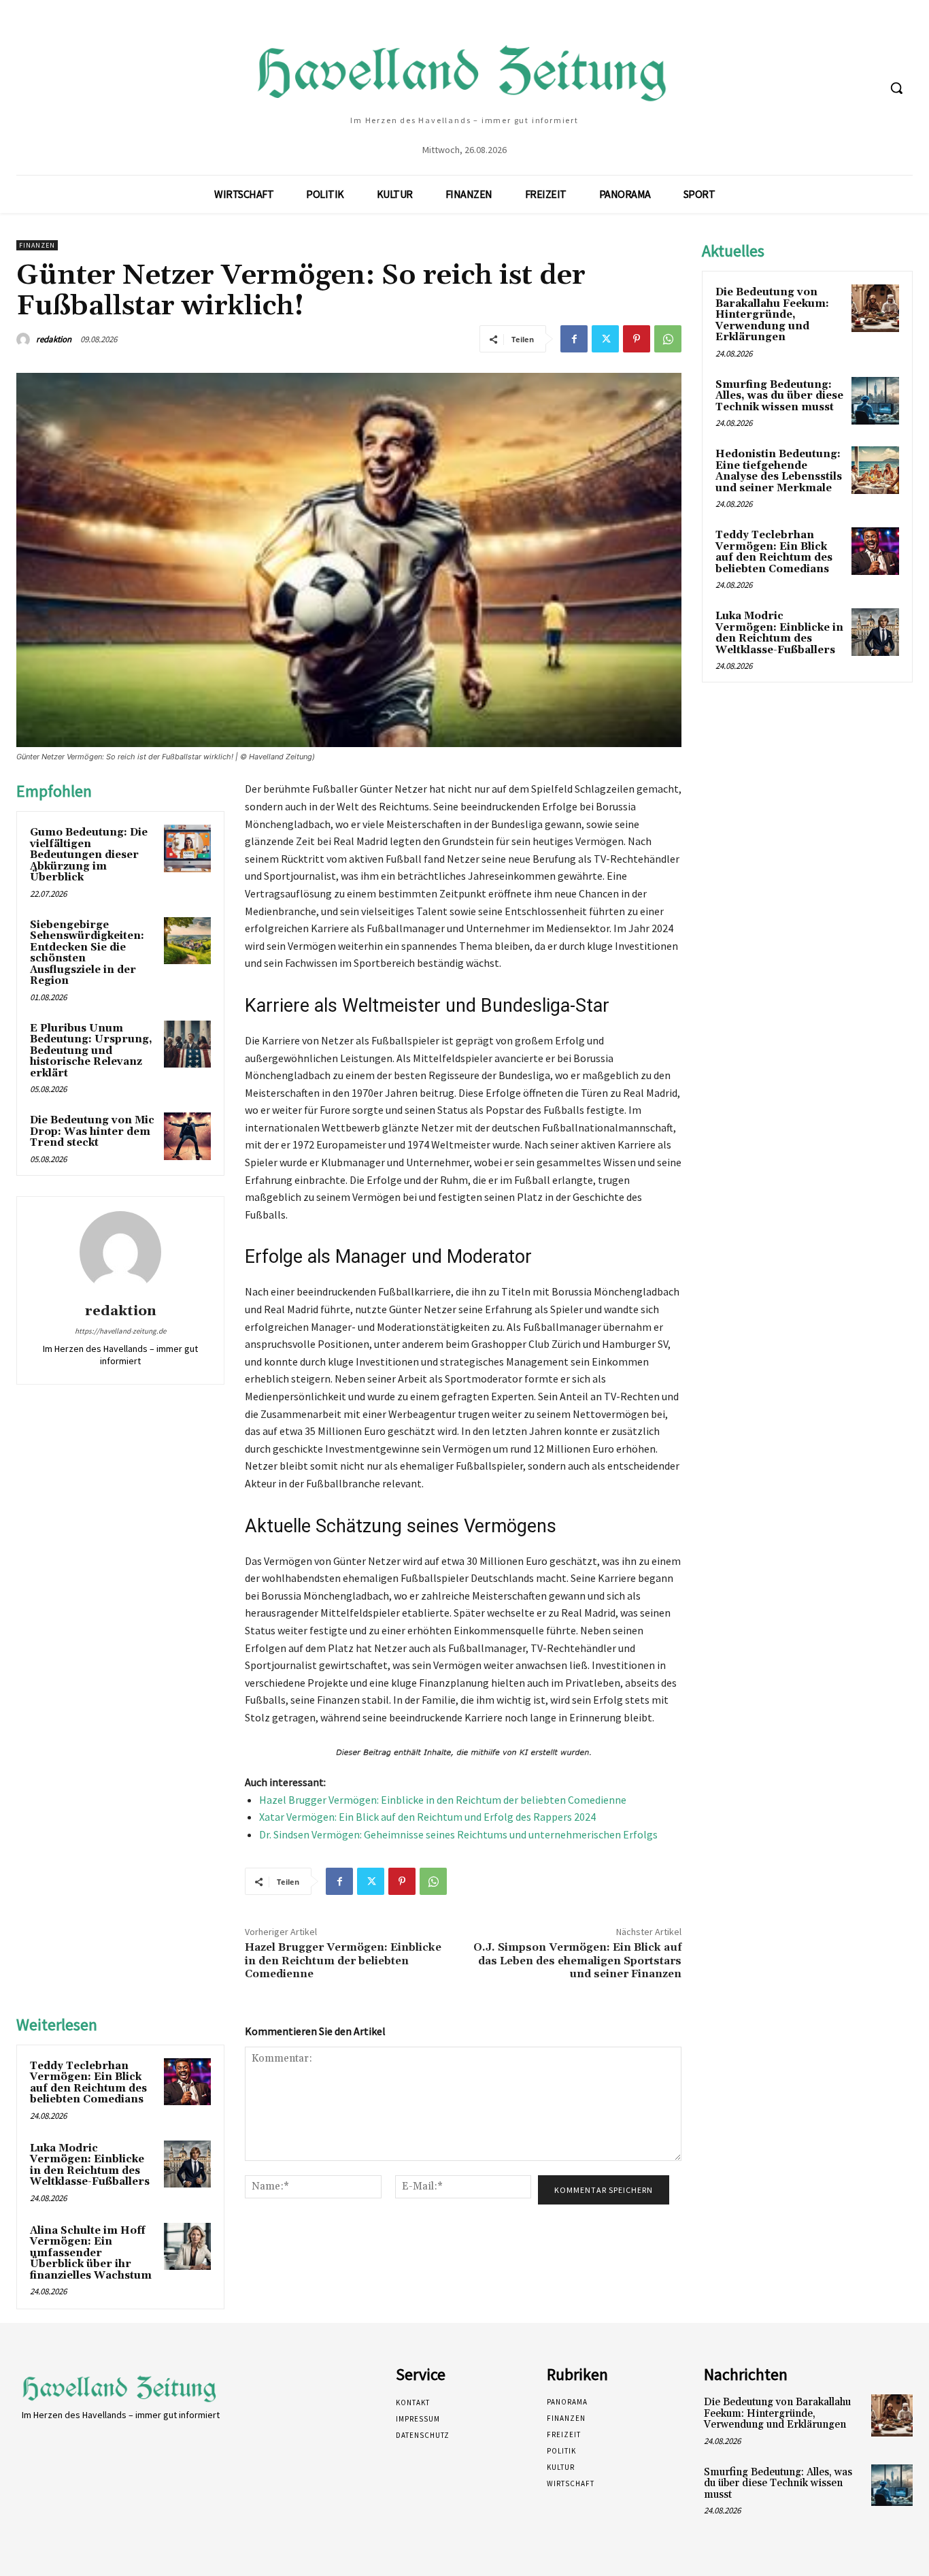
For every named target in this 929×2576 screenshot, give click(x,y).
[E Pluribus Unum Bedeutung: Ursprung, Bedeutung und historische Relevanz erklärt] (187, 1044)
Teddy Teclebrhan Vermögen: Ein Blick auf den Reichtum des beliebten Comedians (88, 2083)
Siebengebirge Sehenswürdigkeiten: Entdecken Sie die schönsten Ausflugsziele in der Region (87, 953)
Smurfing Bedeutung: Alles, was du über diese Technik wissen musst (779, 396)
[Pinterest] (637, 339)
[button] (896, 88)
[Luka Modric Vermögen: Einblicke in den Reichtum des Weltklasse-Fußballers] (187, 2164)
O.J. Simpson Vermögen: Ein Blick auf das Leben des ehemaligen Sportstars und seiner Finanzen (577, 1960)
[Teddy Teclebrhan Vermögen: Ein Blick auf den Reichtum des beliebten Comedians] (187, 2082)
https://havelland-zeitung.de (120, 1331)
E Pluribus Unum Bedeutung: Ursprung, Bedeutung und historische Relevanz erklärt (91, 1051)
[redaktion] (25, 340)
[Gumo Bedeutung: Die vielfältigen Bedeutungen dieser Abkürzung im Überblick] (187, 848)
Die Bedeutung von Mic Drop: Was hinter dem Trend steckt (92, 1132)
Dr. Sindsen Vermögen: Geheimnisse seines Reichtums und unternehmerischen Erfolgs (458, 1834)
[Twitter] (605, 339)
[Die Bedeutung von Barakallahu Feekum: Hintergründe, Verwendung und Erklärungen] (875, 308)
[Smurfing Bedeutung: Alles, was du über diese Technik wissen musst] (875, 401)
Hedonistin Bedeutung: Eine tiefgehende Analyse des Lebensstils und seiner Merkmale (779, 471)
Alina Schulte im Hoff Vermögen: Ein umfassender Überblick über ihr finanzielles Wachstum (91, 2253)
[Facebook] (574, 339)
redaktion (54, 339)
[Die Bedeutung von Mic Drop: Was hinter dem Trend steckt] (187, 1136)
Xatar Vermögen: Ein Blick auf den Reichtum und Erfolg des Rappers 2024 (427, 1817)
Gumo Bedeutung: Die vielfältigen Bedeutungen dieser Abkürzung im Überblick (89, 855)
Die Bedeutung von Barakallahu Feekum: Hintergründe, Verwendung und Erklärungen (772, 315)
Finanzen (37, 245)
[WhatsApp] (668, 339)
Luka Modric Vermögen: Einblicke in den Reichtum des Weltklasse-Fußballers (90, 2165)
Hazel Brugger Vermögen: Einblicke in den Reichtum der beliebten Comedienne (443, 1800)
